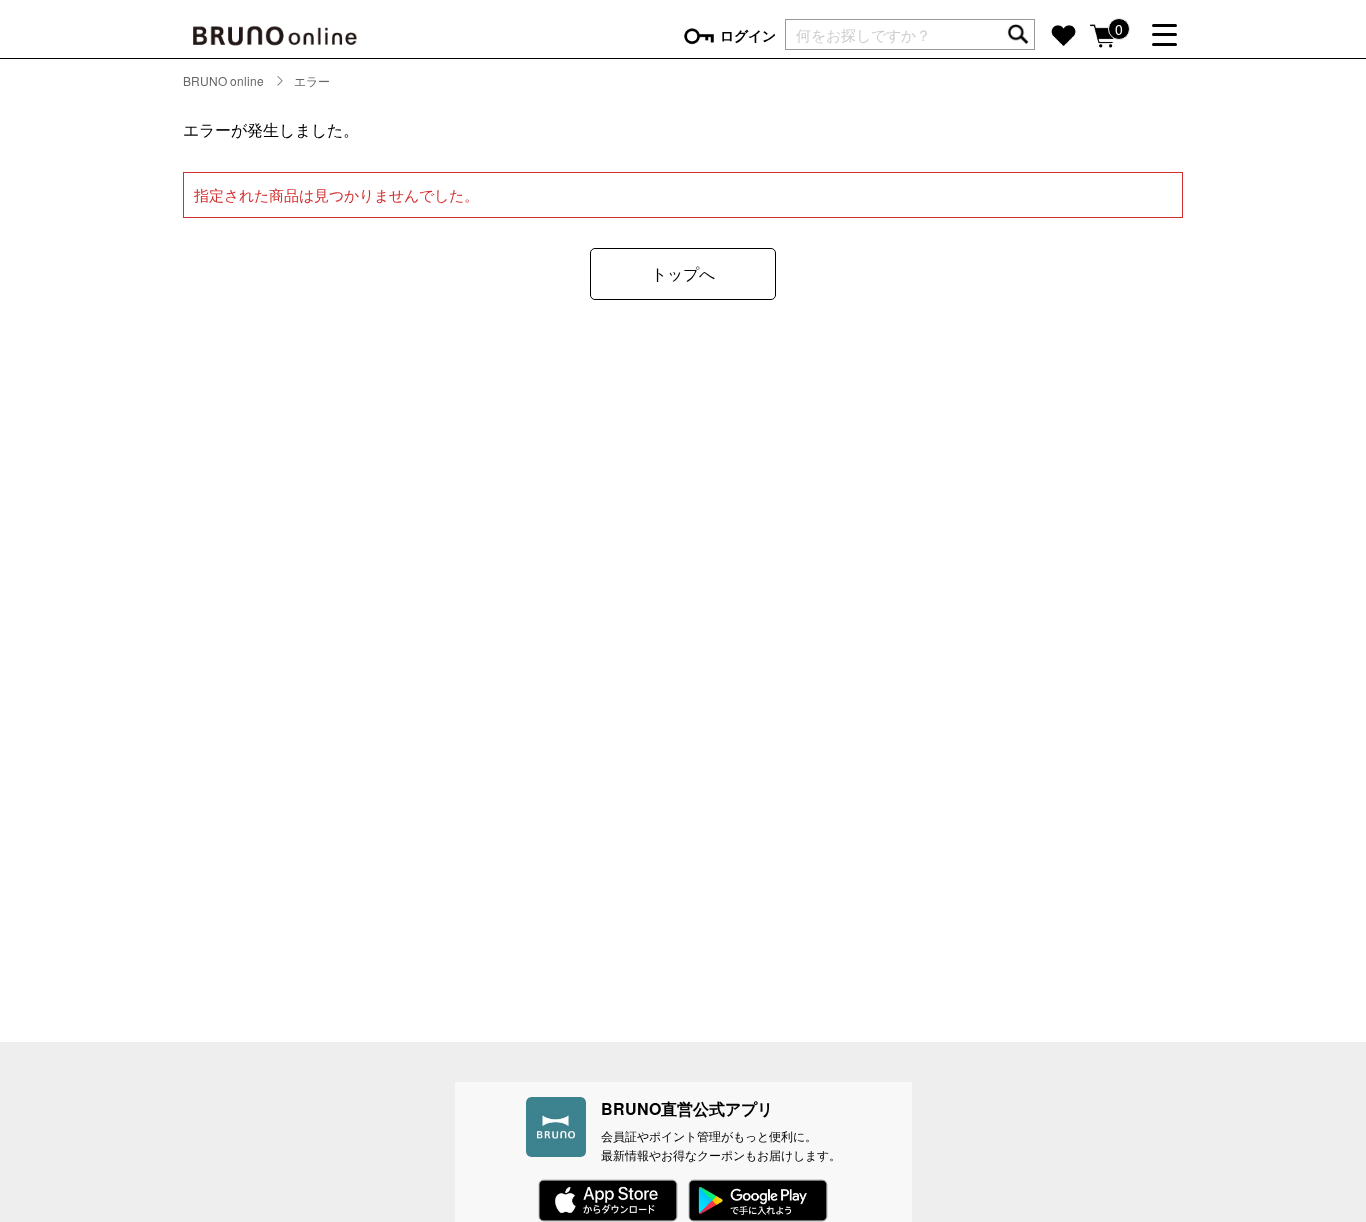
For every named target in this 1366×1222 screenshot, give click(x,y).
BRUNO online (223, 80)
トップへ (683, 273)
